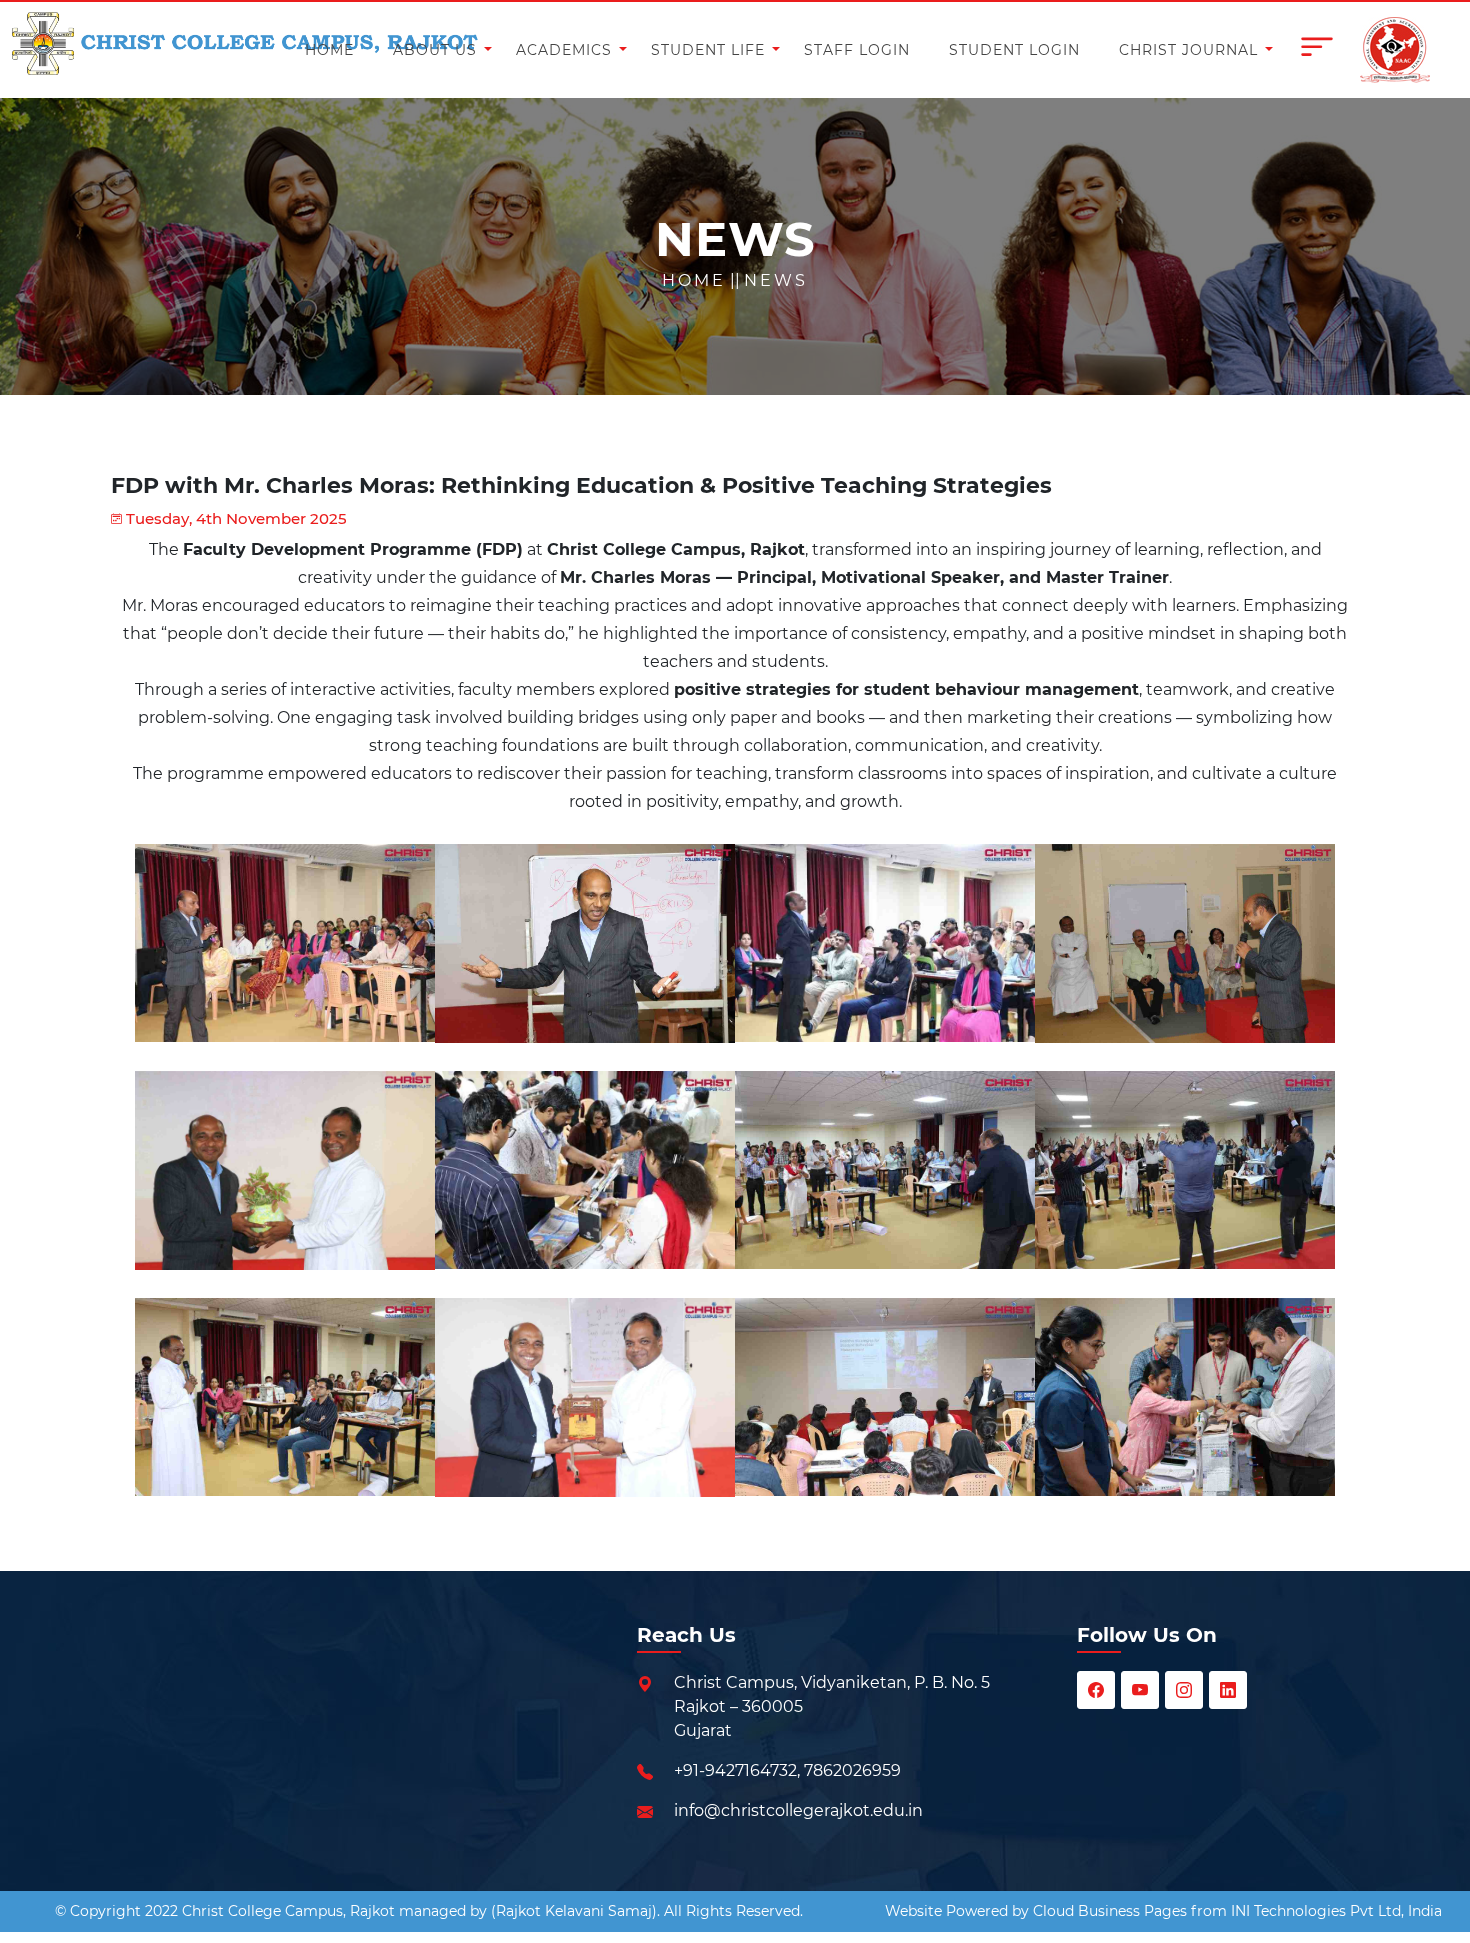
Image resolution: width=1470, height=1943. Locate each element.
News (776, 280)
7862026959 (852, 1770)
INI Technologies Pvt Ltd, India (1336, 1911)
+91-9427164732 (735, 1770)
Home (694, 280)
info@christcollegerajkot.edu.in (798, 1810)
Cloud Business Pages (1110, 1911)
